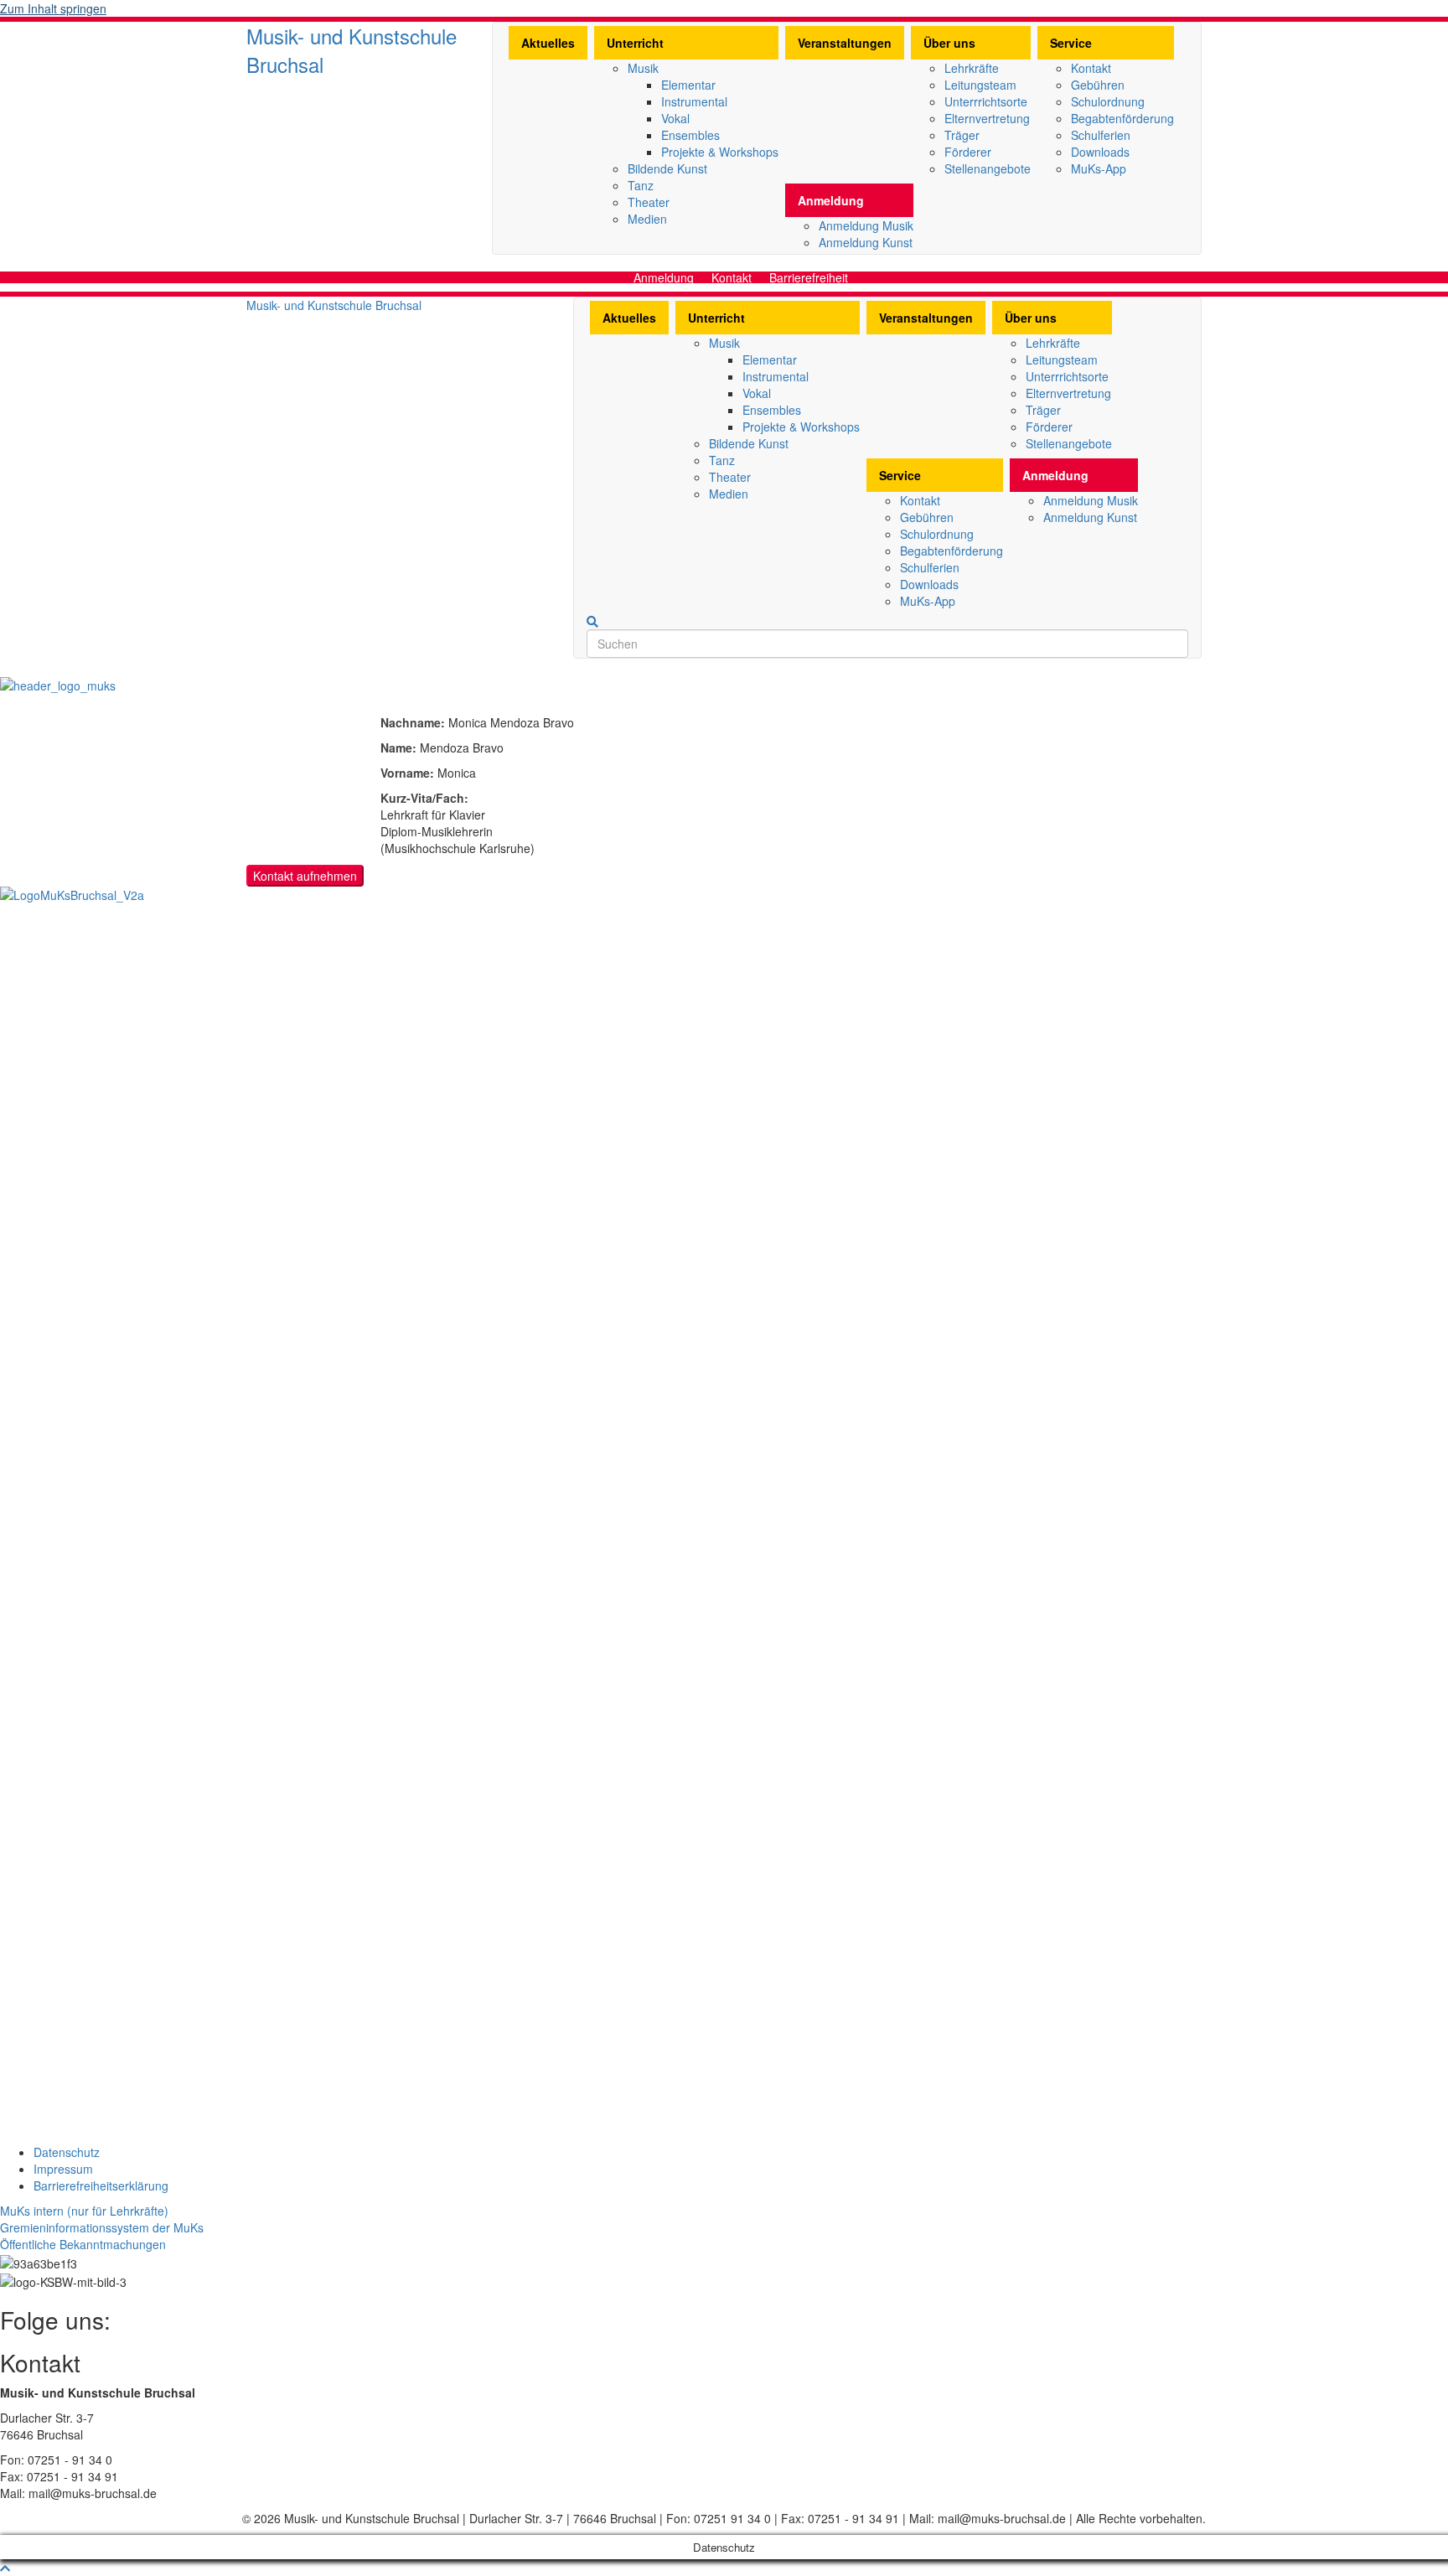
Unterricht (635, 43)
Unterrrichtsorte (986, 101)
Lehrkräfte (972, 68)
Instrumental (694, 101)
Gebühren (1098, 85)
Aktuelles (548, 43)
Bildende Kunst (667, 168)
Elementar (688, 85)
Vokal (675, 118)
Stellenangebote (988, 168)
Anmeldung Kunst (866, 242)
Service (1071, 43)
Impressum (63, 2169)
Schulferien (1101, 135)
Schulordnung (1108, 101)
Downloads (1100, 152)
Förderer (968, 152)
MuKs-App (1099, 168)
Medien (647, 219)
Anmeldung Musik (866, 225)
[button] (84, 2211)
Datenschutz (67, 2152)
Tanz (641, 185)
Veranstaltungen (845, 43)
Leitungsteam (980, 85)
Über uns (949, 43)
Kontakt (1091, 68)
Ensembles (690, 135)
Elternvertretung (987, 118)
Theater (649, 202)
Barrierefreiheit (809, 277)
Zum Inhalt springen (53, 8)
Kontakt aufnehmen (305, 876)
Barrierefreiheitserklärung (101, 2185)
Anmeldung (831, 200)
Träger (962, 135)
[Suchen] (592, 622)
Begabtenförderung (1122, 118)
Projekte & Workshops (720, 152)
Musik (643, 68)
